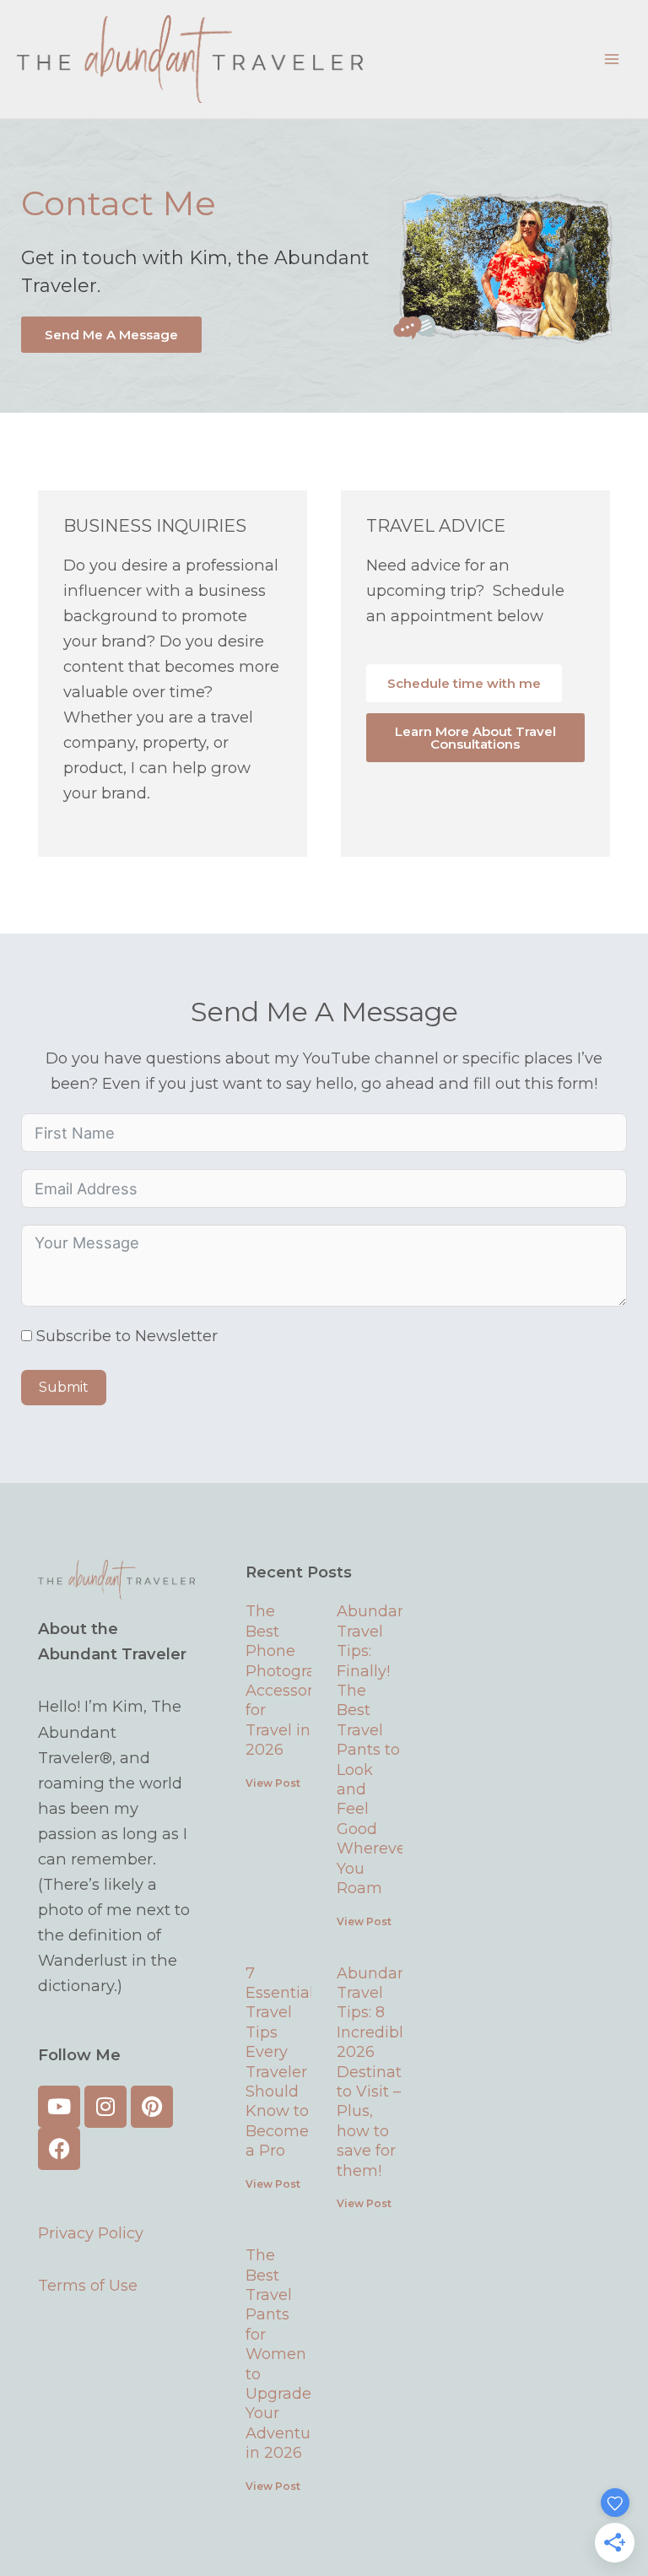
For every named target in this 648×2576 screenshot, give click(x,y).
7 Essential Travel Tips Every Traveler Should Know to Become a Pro (280, 2062)
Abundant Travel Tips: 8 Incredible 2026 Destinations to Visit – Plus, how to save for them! (385, 2072)
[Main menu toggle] (612, 59)
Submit (64, 1387)
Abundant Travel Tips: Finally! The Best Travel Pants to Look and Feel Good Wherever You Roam (375, 1750)
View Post (273, 1783)
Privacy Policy (91, 2233)
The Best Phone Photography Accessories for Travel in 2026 (295, 1680)
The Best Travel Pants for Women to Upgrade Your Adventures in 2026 (289, 2354)
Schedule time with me (464, 683)
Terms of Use (88, 2285)
